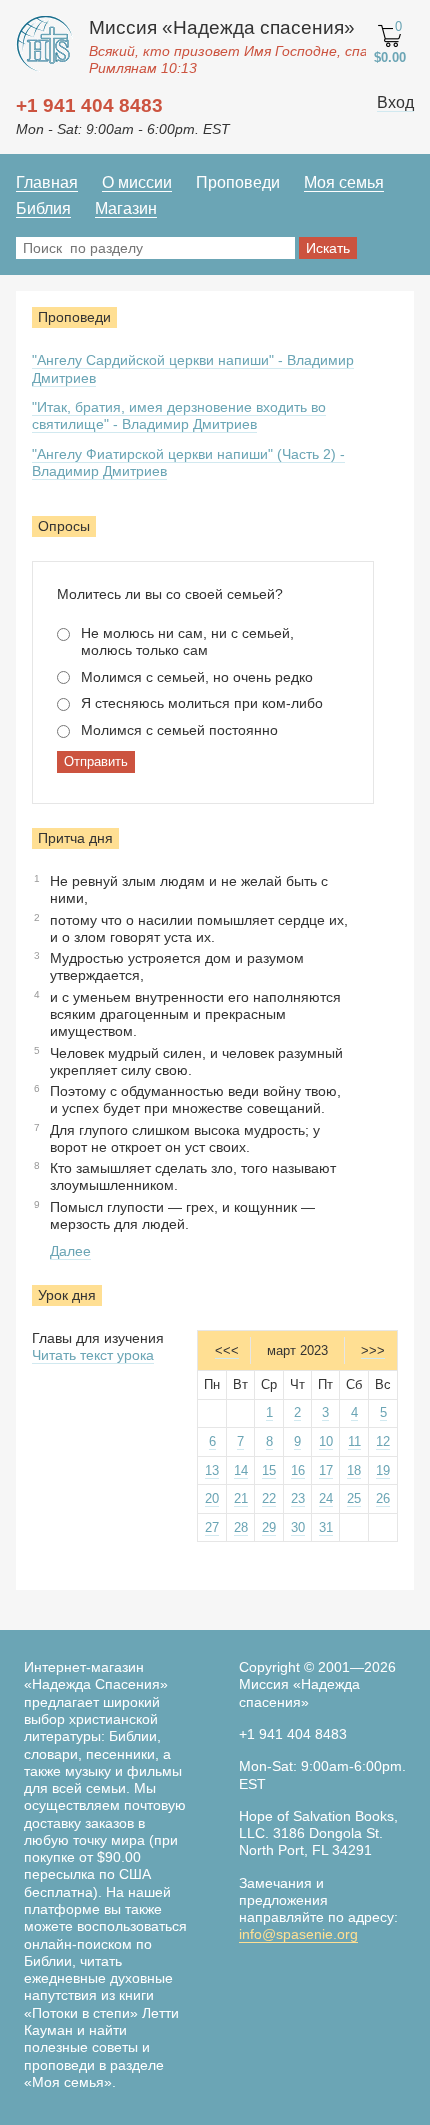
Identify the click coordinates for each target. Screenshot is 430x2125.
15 (269, 1470)
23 (298, 1498)
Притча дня (75, 838)
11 (354, 1441)
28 (241, 1527)
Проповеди (74, 317)
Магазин (126, 208)
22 (269, 1498)
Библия (43, 208)
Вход (395, 102)
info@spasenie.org (298, 1934)
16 (298, 1470)
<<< (227, 1350)
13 (212, 1470)
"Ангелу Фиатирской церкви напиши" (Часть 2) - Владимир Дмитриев (188, 462)
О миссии (137, 182)
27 (212, 1527)
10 (326, 1441)
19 (383, 1470)
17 (326, 1470)
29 (269, 1527)
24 (326, 1498)
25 (354, 1498)
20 (212, 1498)
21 (241, 1498)
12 (383, 1441)
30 (298, 1527)
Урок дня (67, 1295)
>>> (373, 1350)
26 (383, 1498)
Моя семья (344, 182)
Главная (47, 182)
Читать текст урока (93, 1355)
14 (241, 1470)
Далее (70, 1251)
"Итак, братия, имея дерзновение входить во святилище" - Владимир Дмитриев (179, 415)
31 (326, 1527)
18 (354, 1470)
